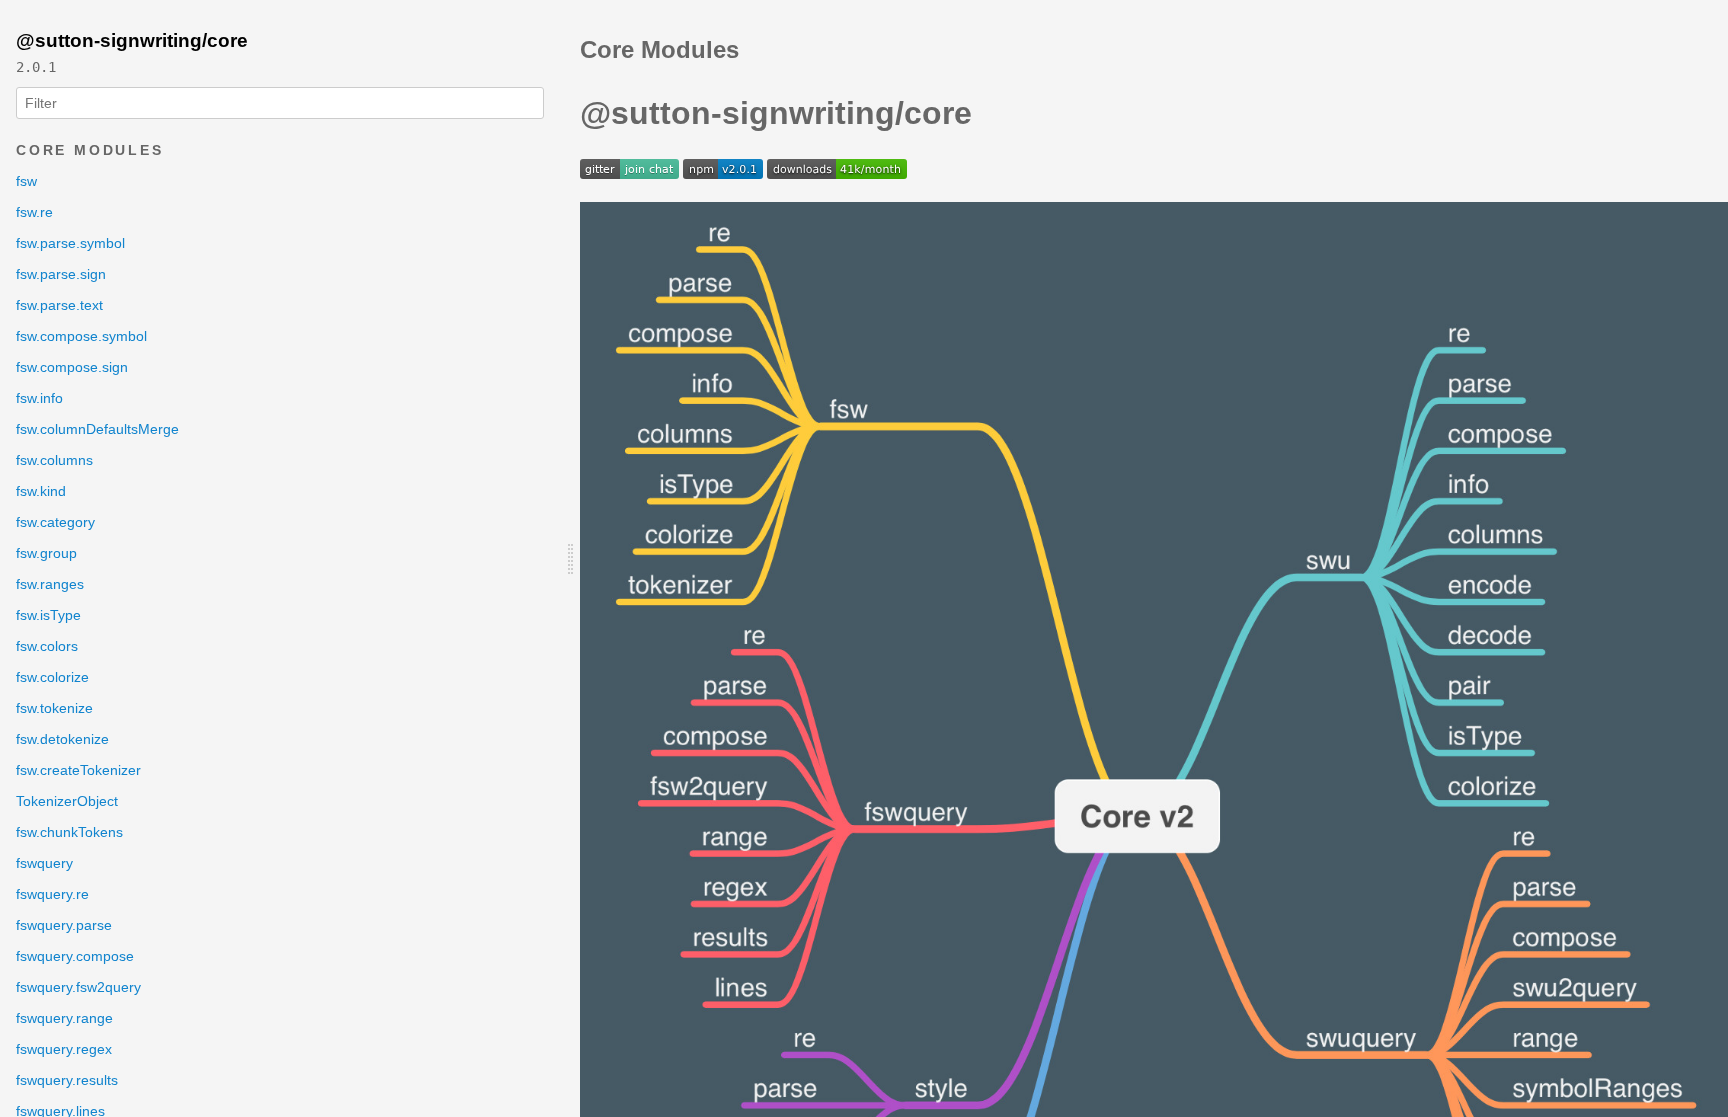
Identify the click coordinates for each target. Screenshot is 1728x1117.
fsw (26, 181)
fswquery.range (64, 1018)
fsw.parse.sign (61, 274)
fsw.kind (41, 491)
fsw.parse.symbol (70, 243)
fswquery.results (67, 1080)
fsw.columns (54, 460)
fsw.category (55, 522)
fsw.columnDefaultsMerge (97, 429)
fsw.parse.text (59, 305)
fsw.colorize (52, 677)
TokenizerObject (67, 801)
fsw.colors (47, 646)
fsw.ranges (50, 584)
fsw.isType (48, 615)
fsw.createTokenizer (78, 770)
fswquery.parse (64, 925)
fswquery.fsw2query (78, 987)
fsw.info (39, 398)
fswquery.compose (75, 956)
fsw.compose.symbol (81, 336)
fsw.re (34, 212)
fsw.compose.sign (72, 367)
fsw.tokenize (54, 708)
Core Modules (90, 150)
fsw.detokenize (62, 739)
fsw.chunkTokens (69, 832)
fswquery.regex (64, 1049)
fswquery (44, 863)
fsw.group (46, 553)
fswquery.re (52, 894)
